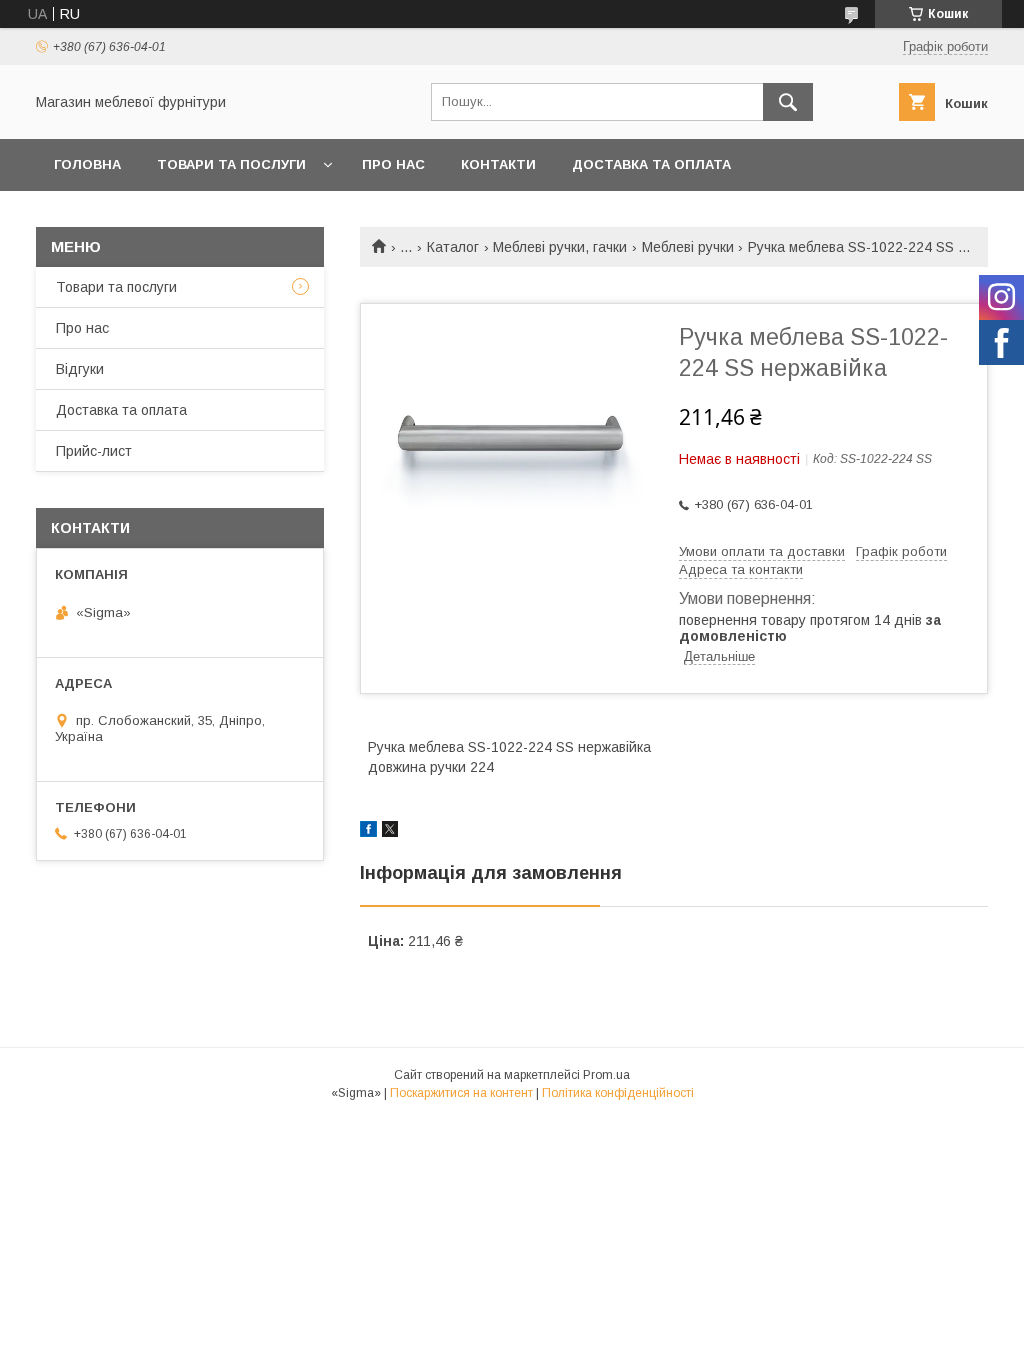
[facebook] (368, 832)
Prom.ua (606, 1075)
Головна (87, 164)
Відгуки (80, 369)
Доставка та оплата (651, 164)
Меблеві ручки (688, 247)
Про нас (393, 164)
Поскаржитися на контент (461, 1093)
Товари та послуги (231, 164)
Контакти (498, 164)
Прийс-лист (94, 451)
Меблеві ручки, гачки (560, 247)
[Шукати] (788, 102)
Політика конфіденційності (618, 1093)
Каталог (453, 247)
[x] (390, 832)
